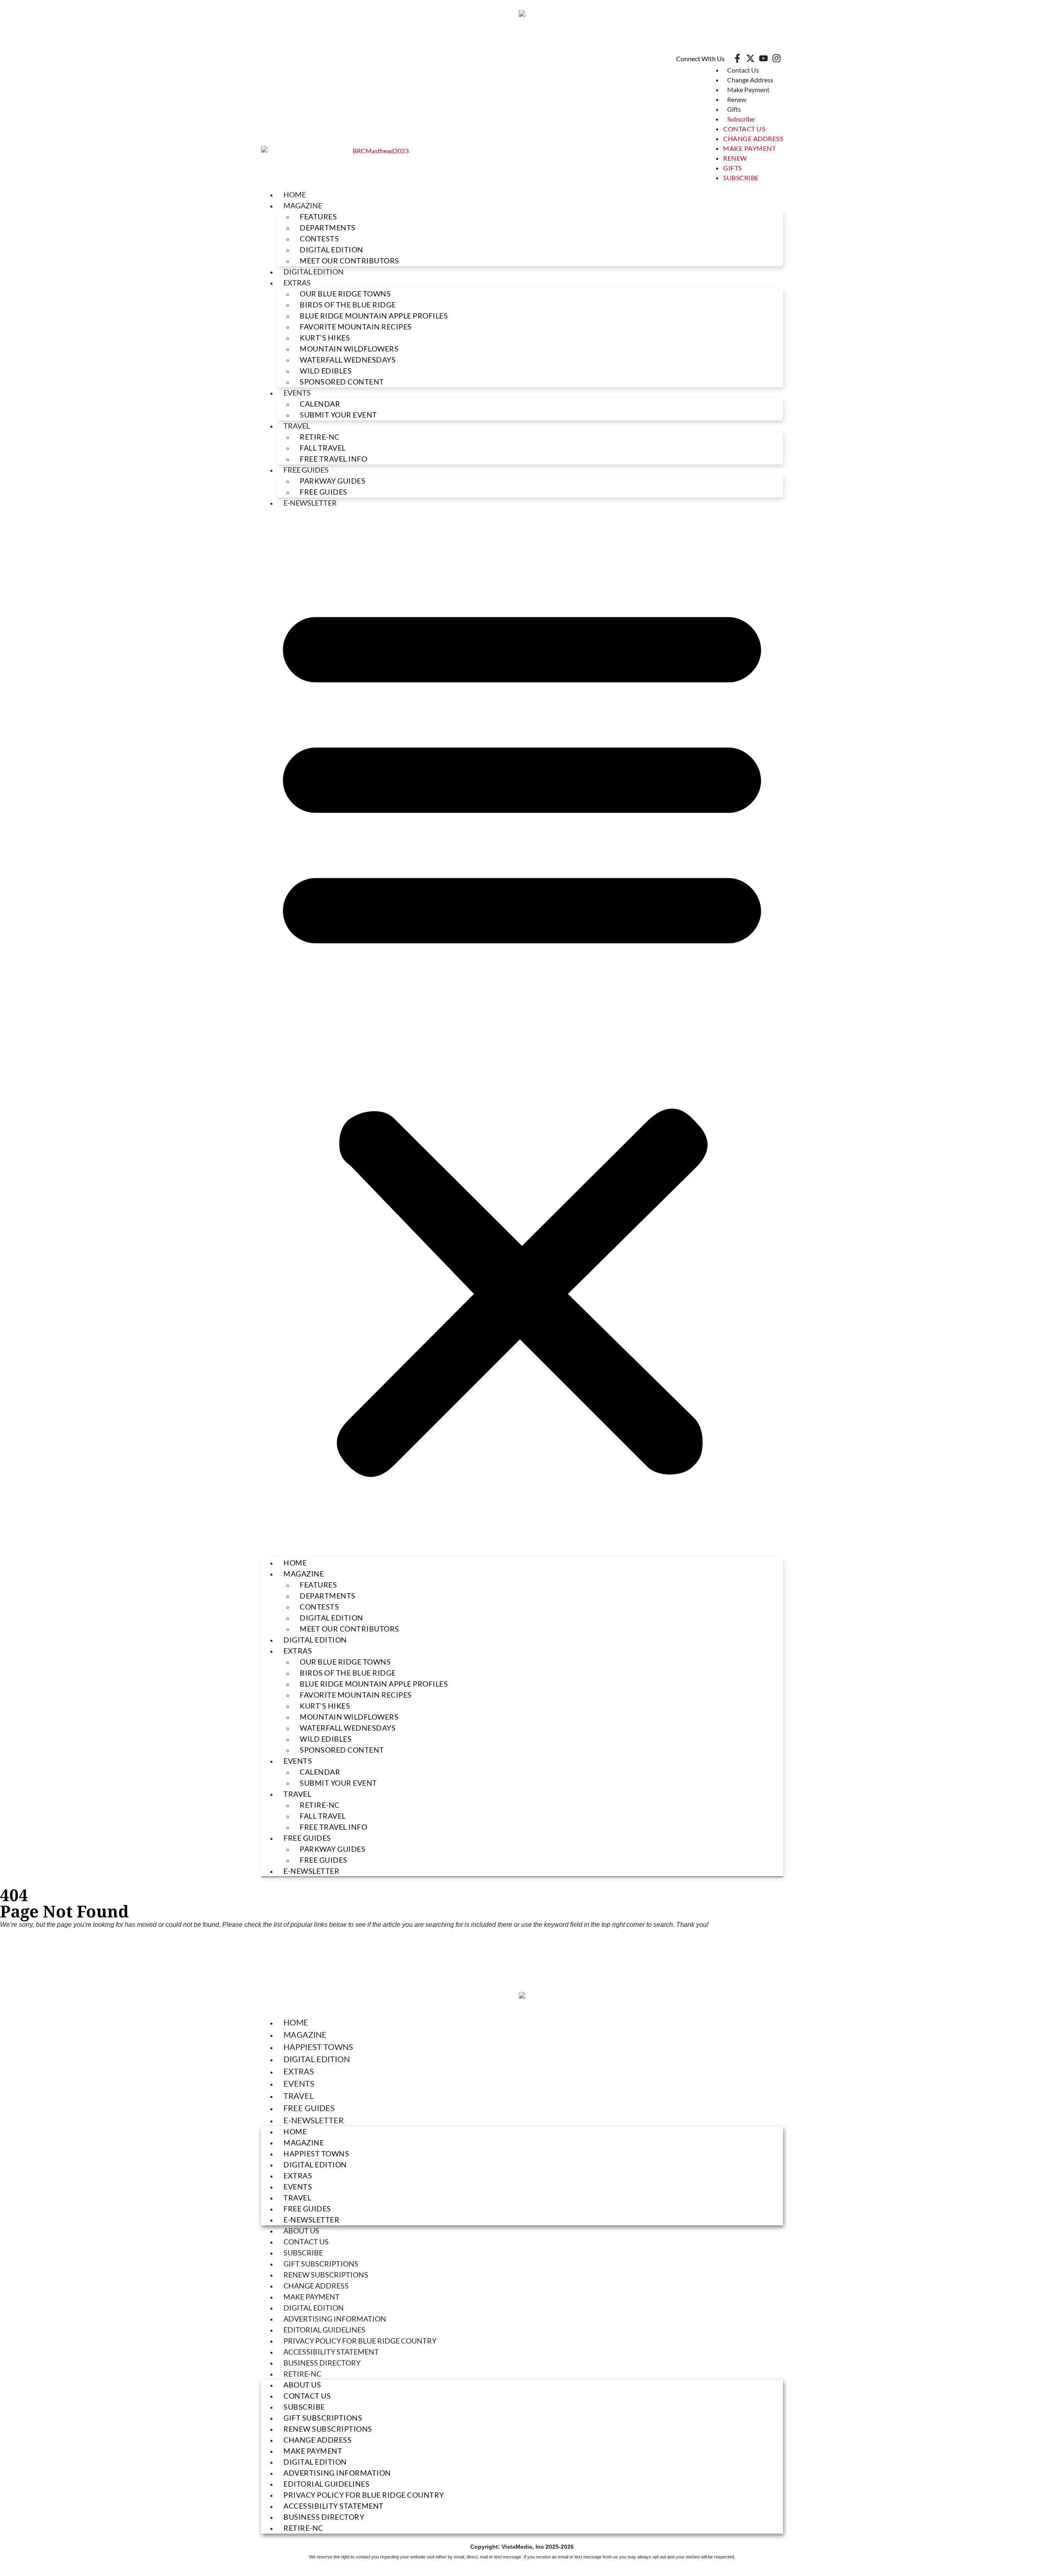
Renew (737, 99)
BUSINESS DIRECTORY (322, 2363)
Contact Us (743, 70)
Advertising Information (335, 2319)
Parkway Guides (333, 481)
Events (297, 393)
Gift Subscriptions (321, 2264)
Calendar (320, 404)
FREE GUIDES (324, 492)
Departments (328, 228)
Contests (319, 239)
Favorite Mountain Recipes (356, 327)
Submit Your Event (338, 415)
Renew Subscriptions (326, 2275)
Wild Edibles (326, 371)
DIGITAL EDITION (332, 250)
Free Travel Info (333, 459)
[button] (522, 1033)
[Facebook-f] (737, 58)
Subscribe (741, 119)
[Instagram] (776, 58)
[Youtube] (763, 58)
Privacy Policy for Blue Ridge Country (360, 2341)
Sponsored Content (342, 382)
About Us (301, 2231)
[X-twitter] (750, 58)
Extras (299, 2071)
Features (318, 217)
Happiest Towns (318, 2047)
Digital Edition (317, 2059)
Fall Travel (323, 448)
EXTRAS (297, 283)
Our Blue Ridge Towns (345, 294)
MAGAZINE (303, 206)
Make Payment (748, 90)
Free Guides (306, 470)
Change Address (750, 80)
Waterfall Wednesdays (348, 360)
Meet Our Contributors (349, 261)
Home (295, 195)
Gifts (734, 109)
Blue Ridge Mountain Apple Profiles (374, 316)
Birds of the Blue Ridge (348, 305)
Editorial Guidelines (324, 2330)
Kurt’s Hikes (325, 338)
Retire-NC (320, 437)
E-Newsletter (310, 503)
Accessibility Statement (331, 2352)
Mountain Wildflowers (349, 349)
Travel (297, 426)
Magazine (305, 2034)
